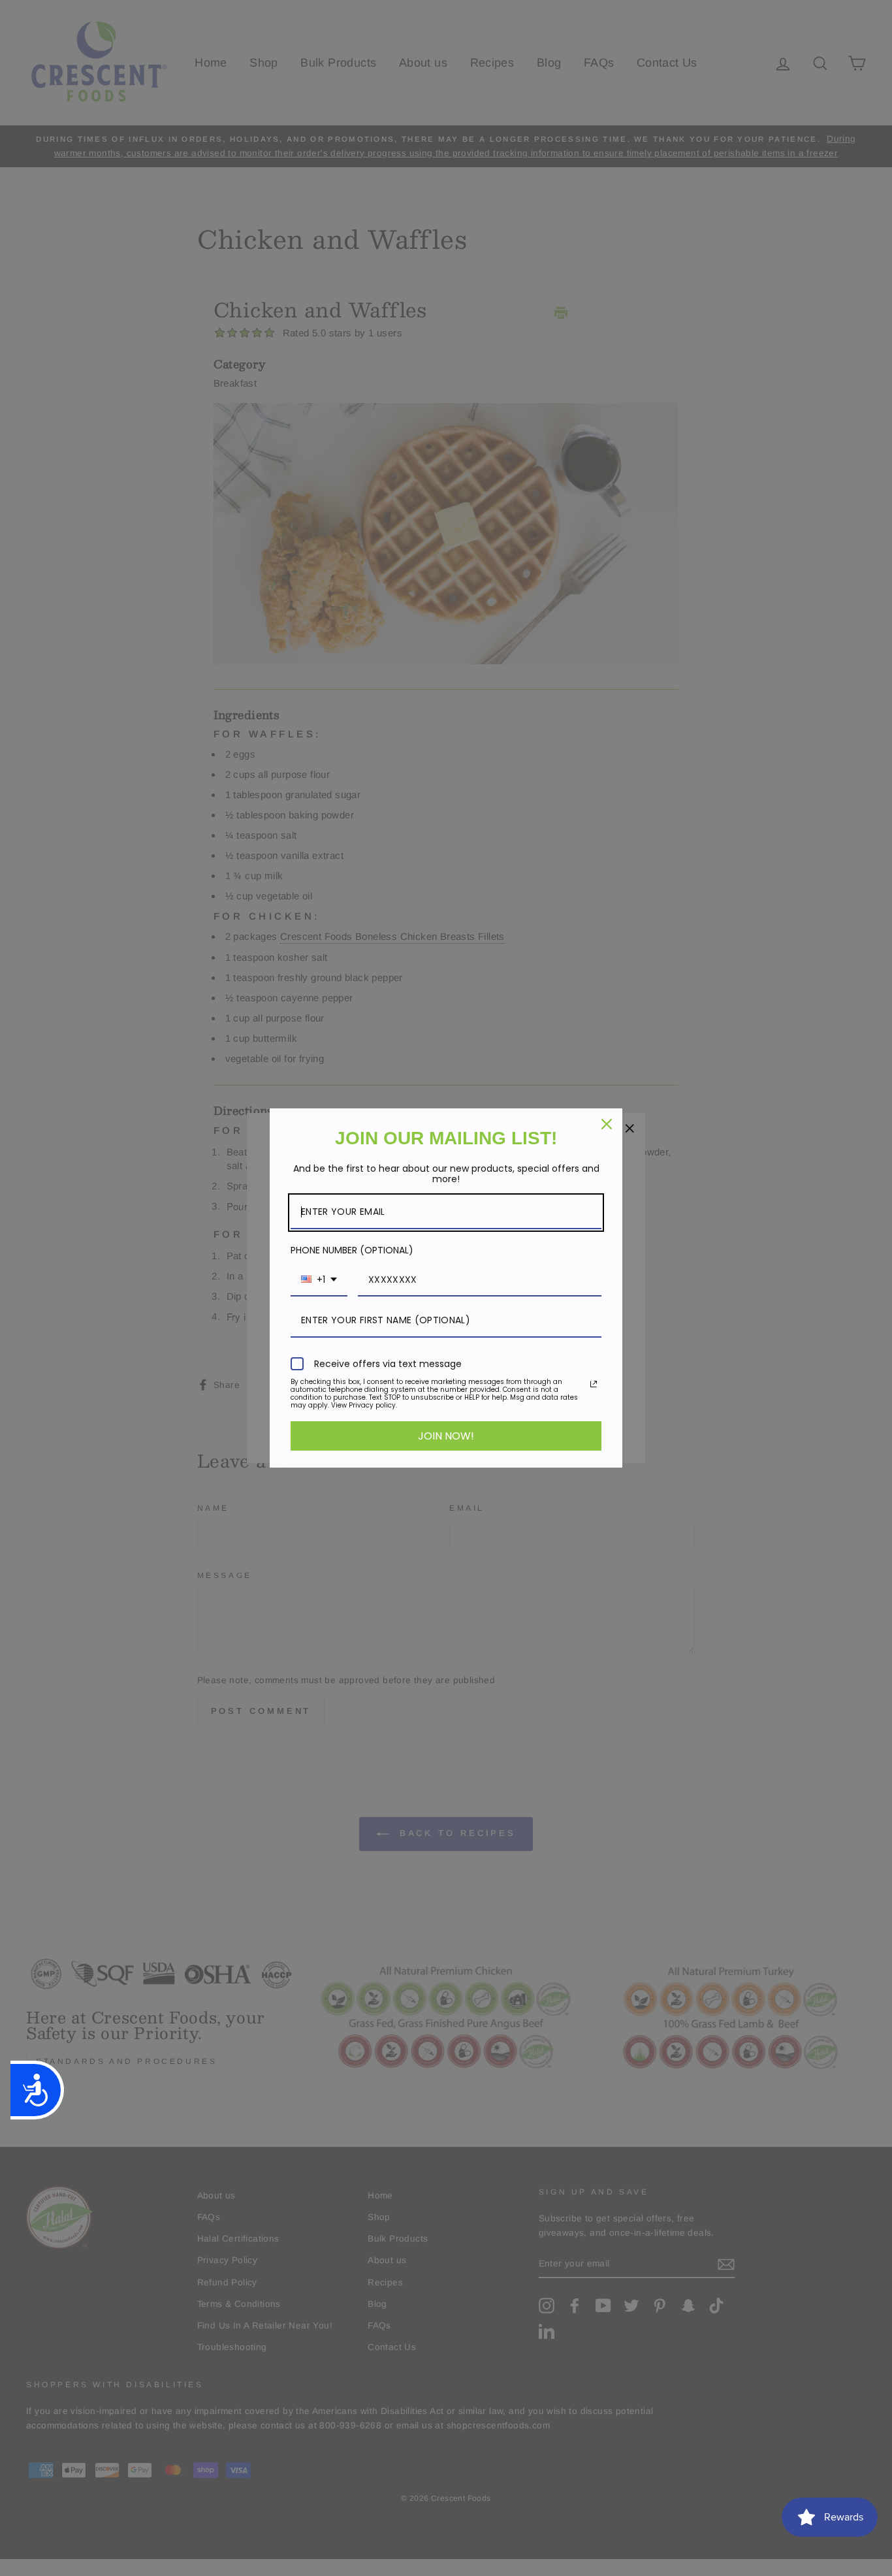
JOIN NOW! (446, 1436)
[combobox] (319, 1280)
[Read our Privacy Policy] (594, 1384)
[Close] (607, 1124)
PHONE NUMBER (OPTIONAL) (352, 1250)
